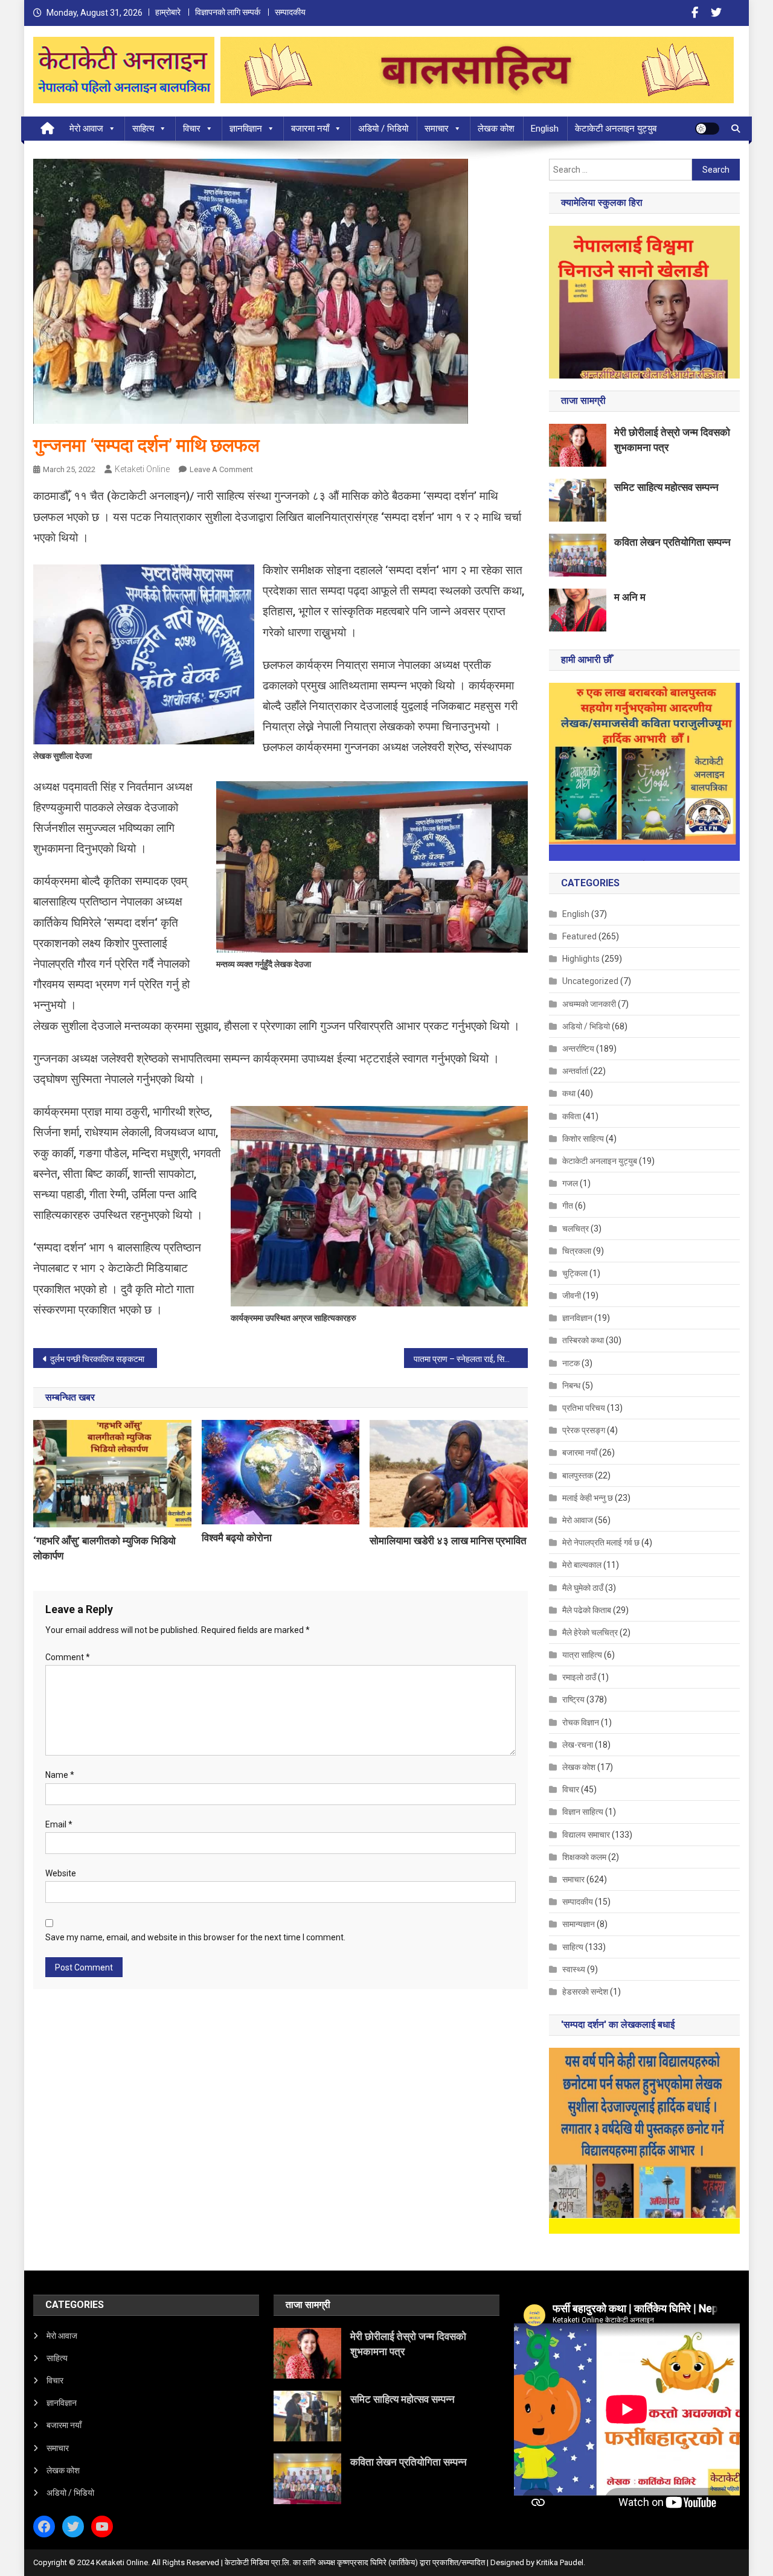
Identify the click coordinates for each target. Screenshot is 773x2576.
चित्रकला (577, 1251)
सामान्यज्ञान (579, 1924)
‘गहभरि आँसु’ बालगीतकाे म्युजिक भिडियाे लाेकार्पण (104, 1548)
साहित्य (143, 129)
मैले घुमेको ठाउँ (583, 1588)
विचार (192, 129)
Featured (579, 936)
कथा (569, 1093)
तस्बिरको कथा (583, 1340)
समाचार (437, 129)
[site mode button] (707, 129)
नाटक (571, 1363)
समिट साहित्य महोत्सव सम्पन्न (666, 487)
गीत (568, 1206)
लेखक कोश (496, 129)
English (545, 129)
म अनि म (630, 597)
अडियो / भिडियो (383, 129)
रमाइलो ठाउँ (579, 1677)
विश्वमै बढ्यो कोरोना (237, 1538)
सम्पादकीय (290, 12)
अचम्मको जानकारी (589, 1004)
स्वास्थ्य (574, 1969)
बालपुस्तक (578, 1475)
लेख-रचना (578, 1745)
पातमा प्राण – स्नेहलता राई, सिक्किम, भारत (471, 1359)
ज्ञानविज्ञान (246, 129)
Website (61, 1873)
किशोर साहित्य (583, 1139)
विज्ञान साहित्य (583, 1812)
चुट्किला (575, 1273)
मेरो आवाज (86, 129)
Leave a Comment (221, 469)
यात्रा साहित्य (582, 1655)
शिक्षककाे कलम (584, 1857)
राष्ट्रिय (573, 1699)
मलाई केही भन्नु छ (588, 1498)
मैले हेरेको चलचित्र (590, 1632)
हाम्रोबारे (168, 12)
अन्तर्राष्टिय (578, 1049)
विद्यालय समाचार (586, 1835)
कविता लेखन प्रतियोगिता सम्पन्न (672, 542)
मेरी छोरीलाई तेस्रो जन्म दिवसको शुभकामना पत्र (672, 440)
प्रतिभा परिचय (584, 1408)
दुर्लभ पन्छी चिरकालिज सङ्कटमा (97, 1359)
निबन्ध (571, 1385)
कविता (572, 1116)
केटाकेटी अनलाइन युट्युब (616, 129)
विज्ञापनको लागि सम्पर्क (228, 12)
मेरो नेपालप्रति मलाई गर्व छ (601, 1542)
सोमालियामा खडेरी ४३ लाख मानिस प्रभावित (448, 1541)
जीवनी (572, 1296)
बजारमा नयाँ (310, 129)
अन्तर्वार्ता (575, 1071)
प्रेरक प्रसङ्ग (584, 1430)
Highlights (581, 959)
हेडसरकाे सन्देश (585, 1992)
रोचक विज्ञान (581, 1722)
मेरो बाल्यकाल (582, 1565)
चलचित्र (576, 1229)
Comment (68, 1657)
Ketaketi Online (142, 469)
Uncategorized (590, 981)
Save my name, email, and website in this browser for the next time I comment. (195, 1937)
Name (60, 1775)
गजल (570, 1183)
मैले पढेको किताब (587, 1610)
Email (59, 1824)
